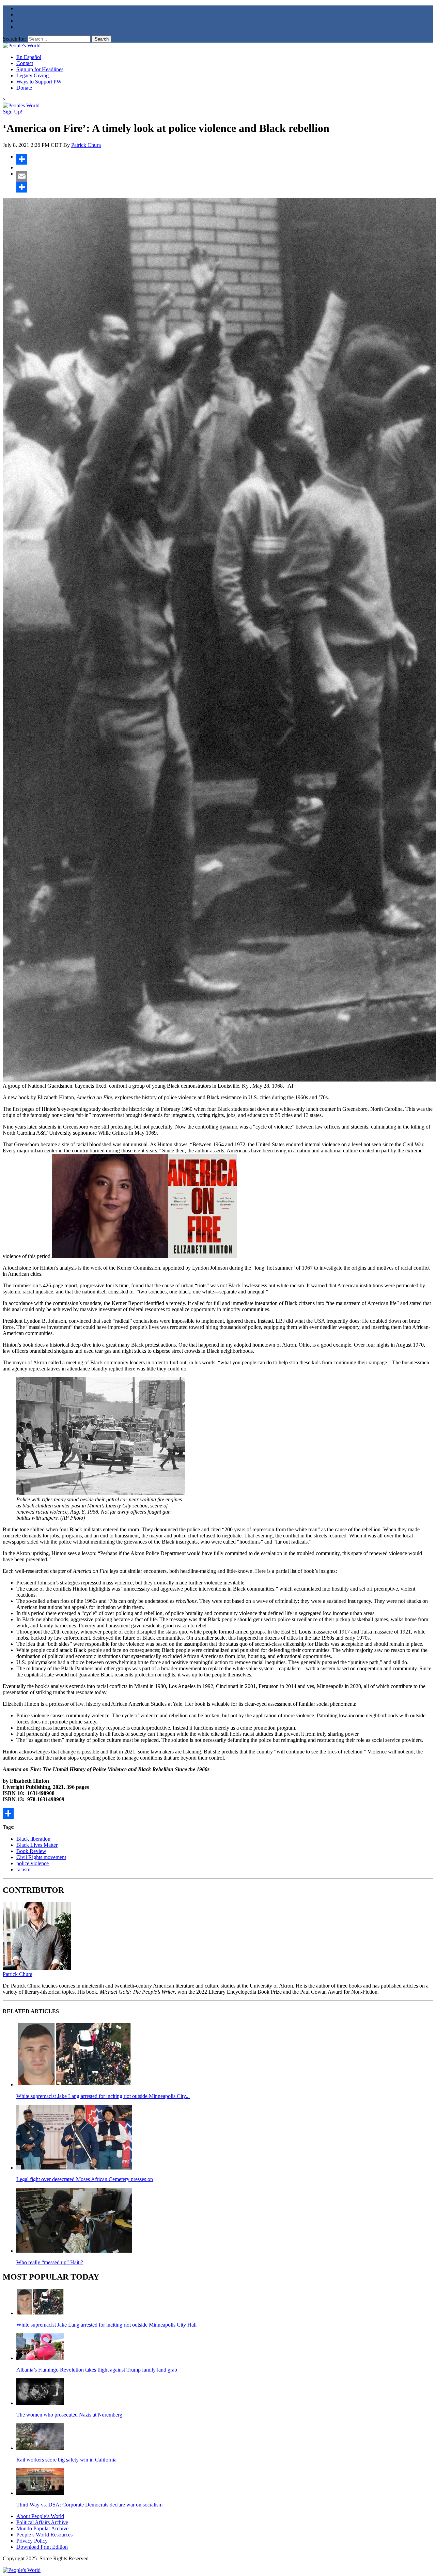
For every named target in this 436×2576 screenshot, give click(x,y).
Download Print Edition (42, 2547)
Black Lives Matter (37, 1845)
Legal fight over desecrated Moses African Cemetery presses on (85, 2179)
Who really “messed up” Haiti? (50, 2262)
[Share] (225, 159)
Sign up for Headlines (40, 69)
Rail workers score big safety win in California (66, 2460)
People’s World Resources (44, 2535)
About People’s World (40, 2516)
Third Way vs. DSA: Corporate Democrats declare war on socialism (89, 2505)
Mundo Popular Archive (42, 2528)
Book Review (31, 1851)
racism (23, 1869)
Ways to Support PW (39, 82)
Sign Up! (13, 112)
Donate (24, 88)
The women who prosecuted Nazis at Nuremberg (69, 2415)
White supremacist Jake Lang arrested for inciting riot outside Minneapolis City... (103, 2096)
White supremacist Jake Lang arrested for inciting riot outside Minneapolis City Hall (106, 2325)
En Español (29, 57)
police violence (33, 1863)
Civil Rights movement (41, 1857)
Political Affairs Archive (42, 2522)
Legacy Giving (33, 75)
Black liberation (33, 1839)
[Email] (225, 176)
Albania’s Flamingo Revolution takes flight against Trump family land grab (97, 2370)
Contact (25, 63)
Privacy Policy (32, 2541)
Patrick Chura (86, 145)
